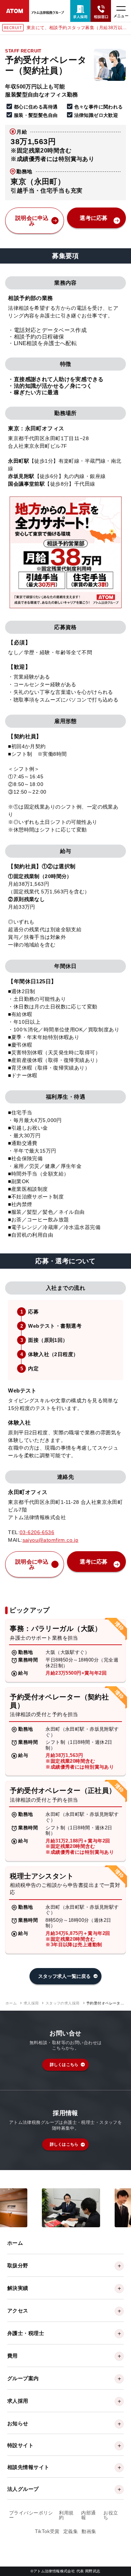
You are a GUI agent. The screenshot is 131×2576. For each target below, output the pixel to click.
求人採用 (31, 2003)
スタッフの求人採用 (63, 2003)
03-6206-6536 (37, 1532)
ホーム (11, 2003)
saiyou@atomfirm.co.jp (51, 1540)
